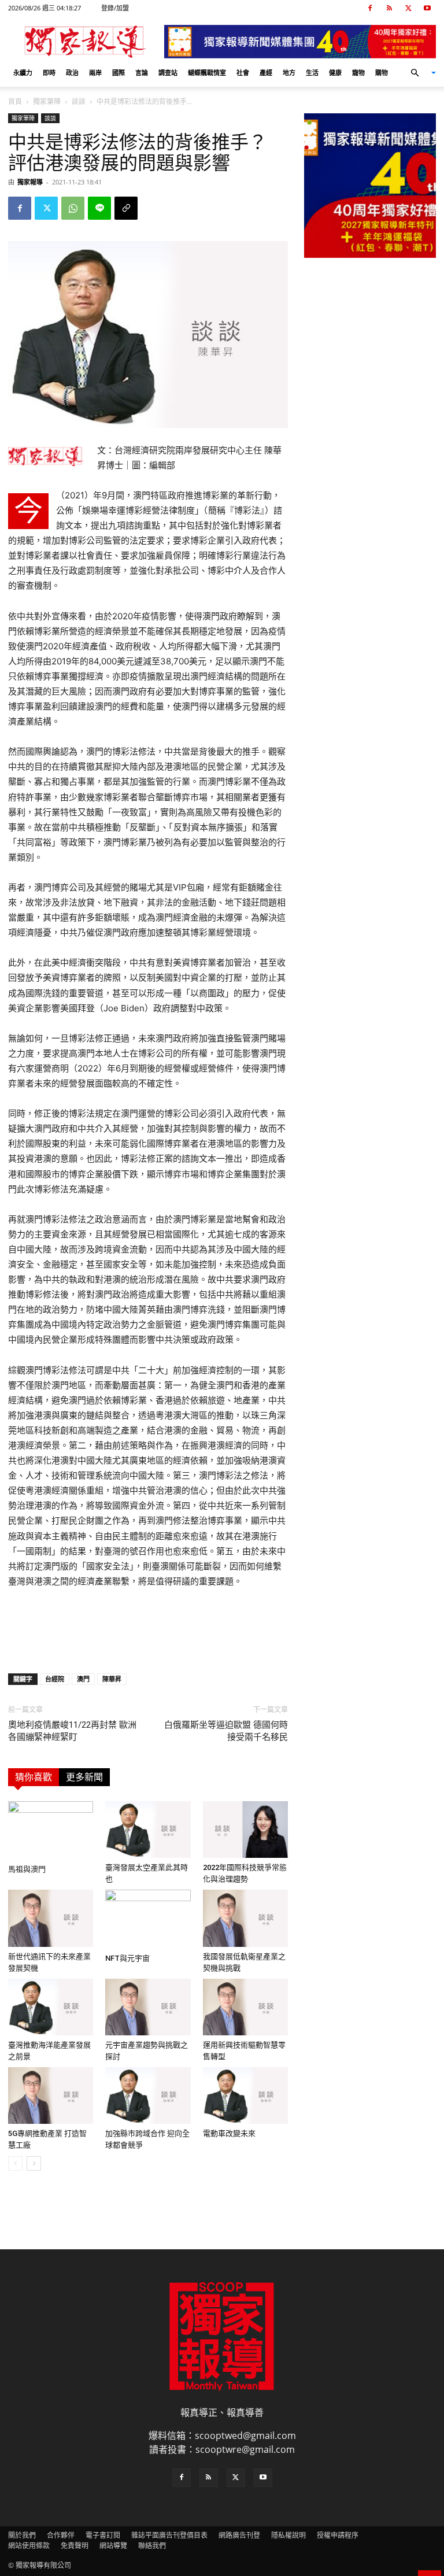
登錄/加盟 (115, 8)
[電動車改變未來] (245, 2095)
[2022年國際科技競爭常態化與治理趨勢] (245, 1830)
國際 (119, 73)
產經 (266, 73)
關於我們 (22, 2535)
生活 (312, 73)
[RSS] (389, 8)
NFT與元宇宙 (127, 1958)
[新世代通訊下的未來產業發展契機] (51, 1918)
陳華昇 (112, 1679)
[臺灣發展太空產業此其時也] (148, 1830)
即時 (49, 73)
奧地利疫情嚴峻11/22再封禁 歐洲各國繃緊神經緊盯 (72, 1731)
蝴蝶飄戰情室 (207, 73)
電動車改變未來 (229, 2133)
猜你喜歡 (34, 1777)
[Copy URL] (126, 208)
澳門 (83, 1679)
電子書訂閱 (103, 2535)
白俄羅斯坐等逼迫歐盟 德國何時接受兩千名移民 (226, 1731)
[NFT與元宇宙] (148, 1919)
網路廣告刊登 (239, 2535)
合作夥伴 (61, 2535)
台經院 (55, 1679)
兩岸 (95, 73)
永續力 (23, 73)
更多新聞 (84, 1777)
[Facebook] (370, 8)
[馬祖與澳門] (51, 1830)
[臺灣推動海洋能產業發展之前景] (51, 2007)
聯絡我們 (152, 2546)
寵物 (358, 73)
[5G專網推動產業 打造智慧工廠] (51, 2095)
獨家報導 (30, 182)
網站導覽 (113, 2546)
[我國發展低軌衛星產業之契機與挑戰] (245, 1918)
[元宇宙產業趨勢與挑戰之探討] (148, 2007)
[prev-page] (15, 2163)
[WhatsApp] (73, 208)
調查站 (168, 73)
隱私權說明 (288, 2535)
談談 (79, 101)
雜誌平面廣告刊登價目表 (169, 2535)
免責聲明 (75, 2546)
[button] (419, 73)
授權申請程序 (338, 2535)
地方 (289, 73)
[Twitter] (408, 8)
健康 (335, 73)
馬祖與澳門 (27, 1869)
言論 (142, 73)
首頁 (15, 101)
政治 (72, 73)
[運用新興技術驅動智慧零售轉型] (245, 2007)
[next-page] (34, 2163)
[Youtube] (427, 8)
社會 (243, 73)
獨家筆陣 (47, 101)
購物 (382, 73)
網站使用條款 (29, 2546)
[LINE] (99, 208)
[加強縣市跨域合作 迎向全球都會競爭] (148, 2095)
